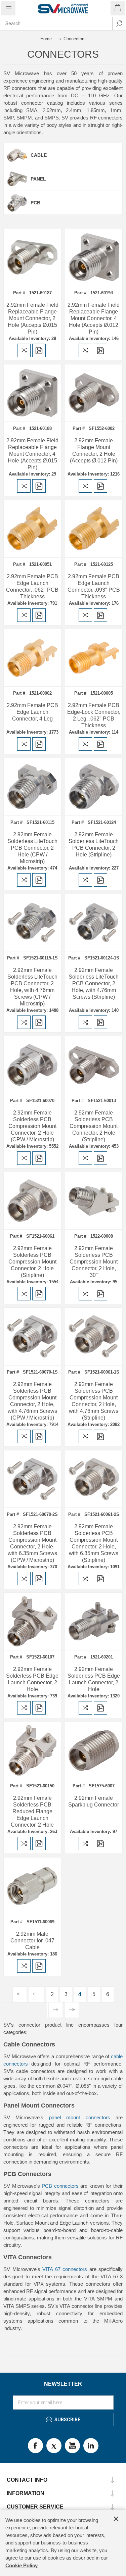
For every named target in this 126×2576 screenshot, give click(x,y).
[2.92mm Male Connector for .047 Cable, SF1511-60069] (32, 1886)
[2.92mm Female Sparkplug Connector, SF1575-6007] (94, 1751)
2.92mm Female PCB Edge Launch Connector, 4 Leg (32, 712)
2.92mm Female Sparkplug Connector (94, 1801)
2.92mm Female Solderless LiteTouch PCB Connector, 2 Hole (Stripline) (94, 845)
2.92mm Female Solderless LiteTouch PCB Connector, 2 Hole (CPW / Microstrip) (32, 848)
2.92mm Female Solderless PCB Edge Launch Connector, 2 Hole (32, 1679)
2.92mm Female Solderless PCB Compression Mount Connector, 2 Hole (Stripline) (94, 1126)
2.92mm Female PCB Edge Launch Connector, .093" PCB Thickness (94, 586)
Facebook (35, 2446)
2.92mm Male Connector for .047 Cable (32, 1941)
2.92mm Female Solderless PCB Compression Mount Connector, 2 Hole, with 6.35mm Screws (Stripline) (94, 1543)
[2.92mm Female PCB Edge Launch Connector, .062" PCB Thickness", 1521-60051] (32, 529)
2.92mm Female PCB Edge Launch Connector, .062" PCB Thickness (32, 586)
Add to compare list (24, 350)
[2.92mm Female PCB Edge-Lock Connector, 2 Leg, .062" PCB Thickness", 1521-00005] (94, 658)
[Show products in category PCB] (17, 203)
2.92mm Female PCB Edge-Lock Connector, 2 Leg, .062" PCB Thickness (94, 715)
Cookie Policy (22, 2565)
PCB (35, 203)
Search (119, 23)
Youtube (72, 2446)
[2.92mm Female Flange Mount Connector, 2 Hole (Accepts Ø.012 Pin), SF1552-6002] (94, 393)
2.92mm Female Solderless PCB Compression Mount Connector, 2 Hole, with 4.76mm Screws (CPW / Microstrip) (32, 1401)
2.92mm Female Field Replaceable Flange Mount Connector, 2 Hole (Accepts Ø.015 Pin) (32, 318)
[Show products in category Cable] (17, 155)
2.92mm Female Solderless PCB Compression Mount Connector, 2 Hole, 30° (94, 1262)
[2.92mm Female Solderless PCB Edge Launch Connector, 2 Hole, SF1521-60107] (32, 1621)
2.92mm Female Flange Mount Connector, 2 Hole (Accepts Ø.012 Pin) (94, 451)
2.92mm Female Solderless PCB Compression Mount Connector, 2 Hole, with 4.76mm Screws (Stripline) (94, 1401)
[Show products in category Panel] (17, 179)
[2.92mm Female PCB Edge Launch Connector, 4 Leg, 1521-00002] (32, 658)
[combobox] (56, 23)
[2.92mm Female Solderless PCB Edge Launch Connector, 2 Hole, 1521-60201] (94, 1621)
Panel (38, 179)
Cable (39, 155)
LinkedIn (91, 2446)
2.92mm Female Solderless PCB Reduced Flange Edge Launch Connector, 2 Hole (32, 1811)
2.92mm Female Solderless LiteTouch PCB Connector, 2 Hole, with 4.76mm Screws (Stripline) (94, 983)
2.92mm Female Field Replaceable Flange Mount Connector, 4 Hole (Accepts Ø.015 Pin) (32, 454)
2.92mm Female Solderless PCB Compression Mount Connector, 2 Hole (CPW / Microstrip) (32, 1126)
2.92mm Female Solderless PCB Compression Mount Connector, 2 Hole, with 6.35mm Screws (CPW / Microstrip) (32, 1543)
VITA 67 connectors (65, 2269)
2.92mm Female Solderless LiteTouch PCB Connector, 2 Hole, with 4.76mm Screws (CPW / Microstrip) (32, 987)
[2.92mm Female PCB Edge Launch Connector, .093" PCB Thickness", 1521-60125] (94, 529)
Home (46, 39)
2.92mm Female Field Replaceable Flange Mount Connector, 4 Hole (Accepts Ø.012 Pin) (94, 318)
